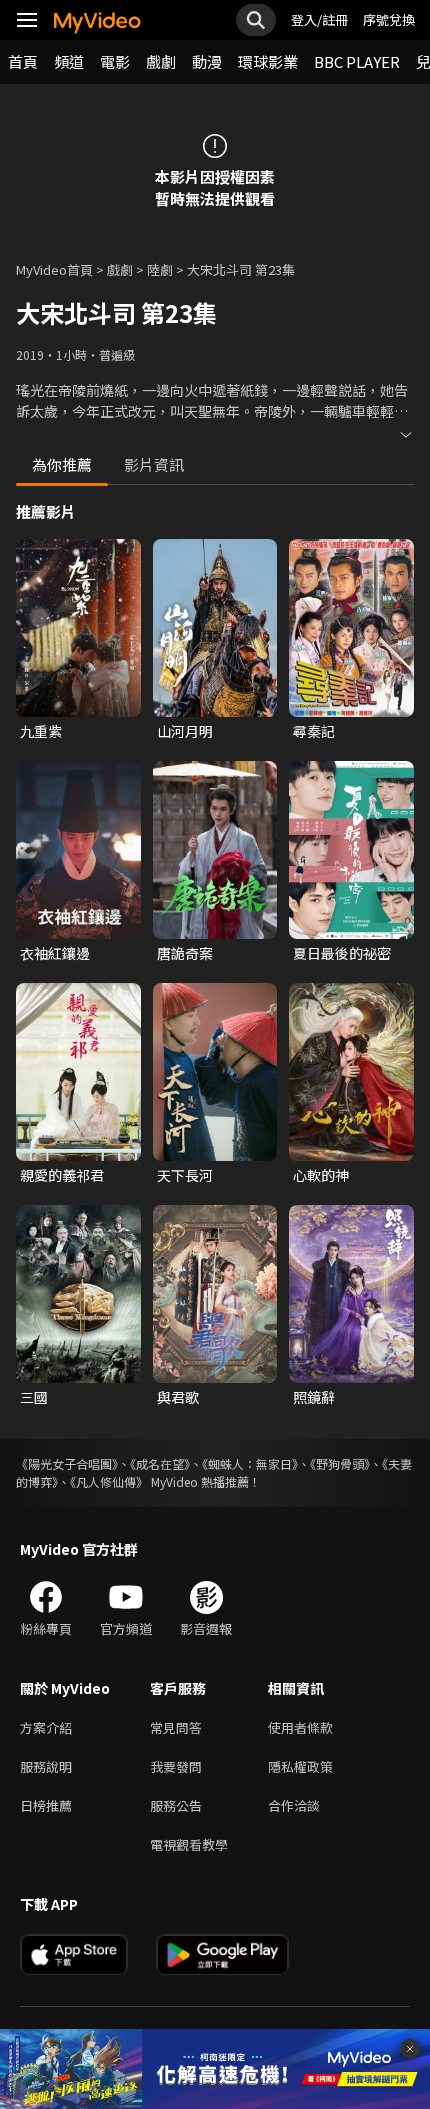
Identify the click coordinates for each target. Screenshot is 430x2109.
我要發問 (176, 1766)
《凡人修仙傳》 (109, 1481)
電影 (115, 61)
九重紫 (41, 731)
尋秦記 (314, 731)
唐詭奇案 (185, 953)
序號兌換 (389, 19)
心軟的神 (321, 1175)
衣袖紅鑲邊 (55, 953)
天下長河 (185, 1175)
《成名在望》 (160, 1463)
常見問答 (176, 1727)
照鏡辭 (314, 1397)
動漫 (207, 61)
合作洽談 (294, 1805)
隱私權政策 (300, 1766)
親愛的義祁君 (62, 1175)
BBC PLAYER (357, 61)
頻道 (69, 61)
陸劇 (160, 269)
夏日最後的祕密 (342, 953)
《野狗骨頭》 (340, 1463)
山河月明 (185, 731)
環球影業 (268, 61)
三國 (34, 1397)
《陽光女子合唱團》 (67, 1463)
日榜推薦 (46, 1805)
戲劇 (161, 61)
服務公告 (176, 1805)
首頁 (23, 61)
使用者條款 (300, 1727)
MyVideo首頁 (54, 269)
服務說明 (46, 1766)
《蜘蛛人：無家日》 (250, 1463)
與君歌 (178, 1397)
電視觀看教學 (189, 1844)
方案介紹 (46, 1727)
